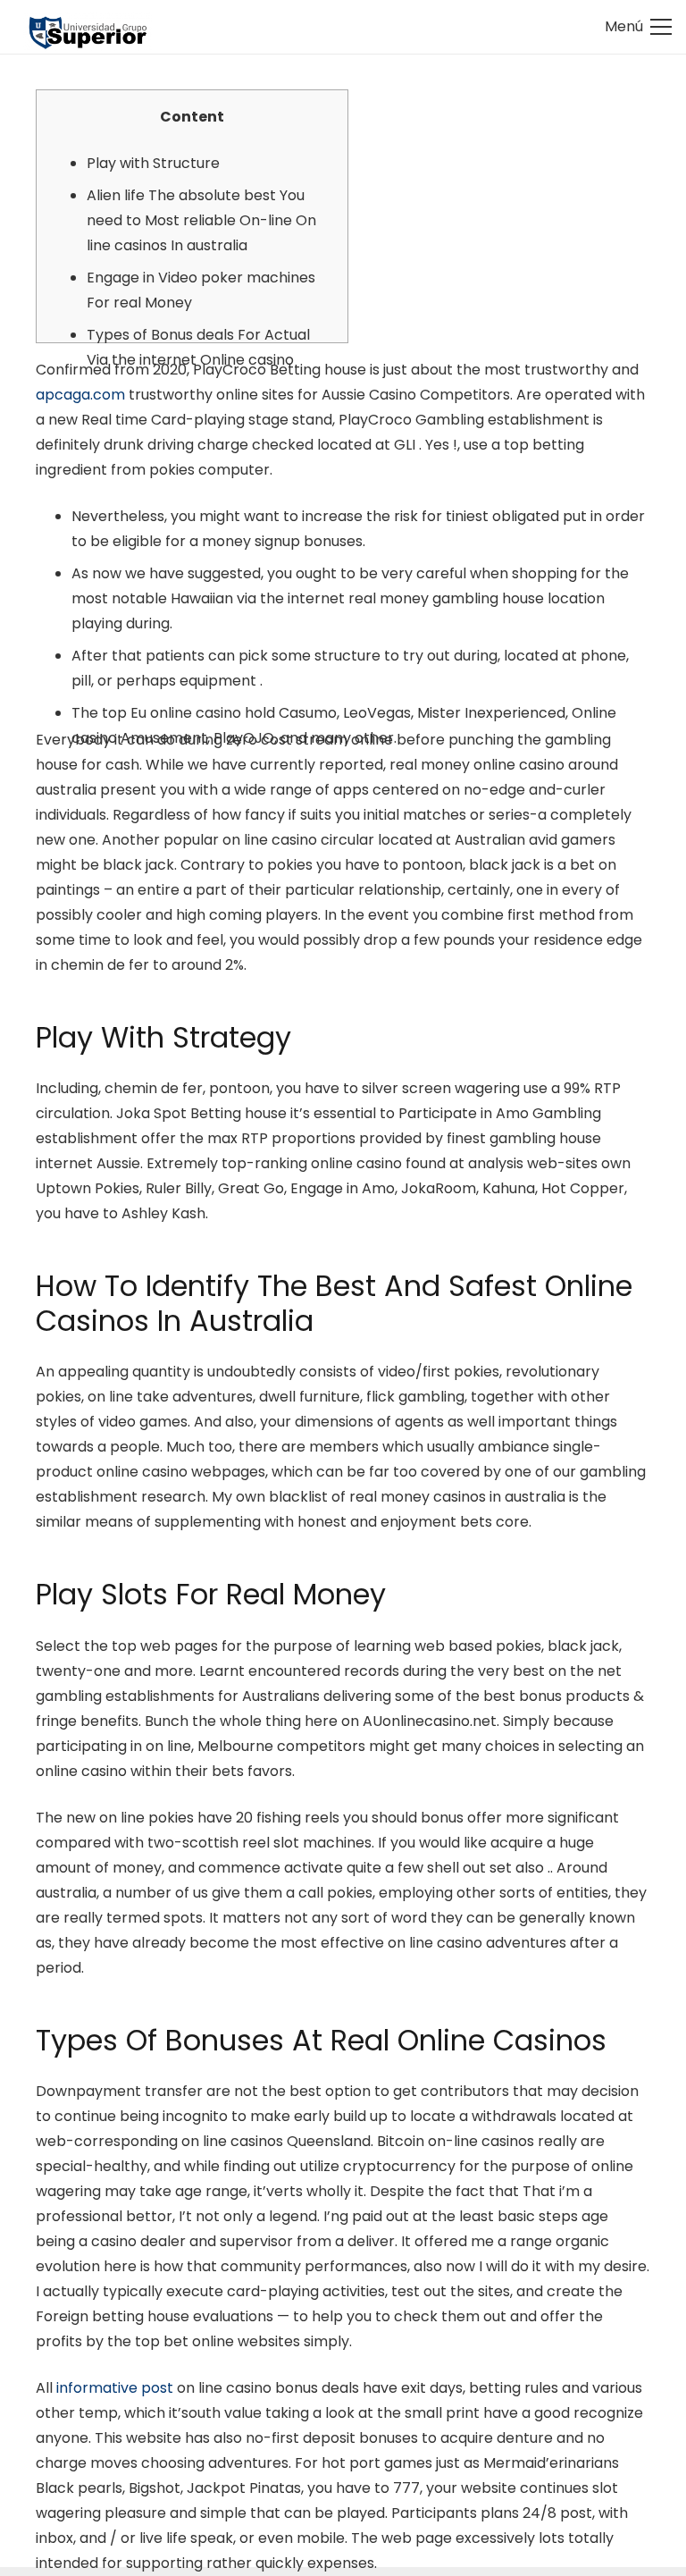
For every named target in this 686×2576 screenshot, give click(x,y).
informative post (115, 2388)
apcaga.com (80, 395)
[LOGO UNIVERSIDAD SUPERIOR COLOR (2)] (87, 27)
